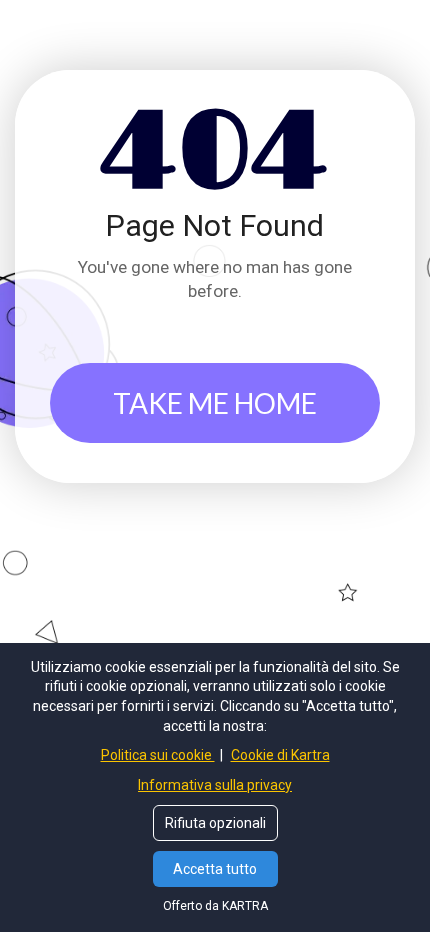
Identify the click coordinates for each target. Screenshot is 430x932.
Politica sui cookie (158, 755)
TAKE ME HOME (215, 403)
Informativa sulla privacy (215, 785)
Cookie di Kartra (280, 755)
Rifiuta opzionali (215, 823)
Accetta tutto (215, 869)
